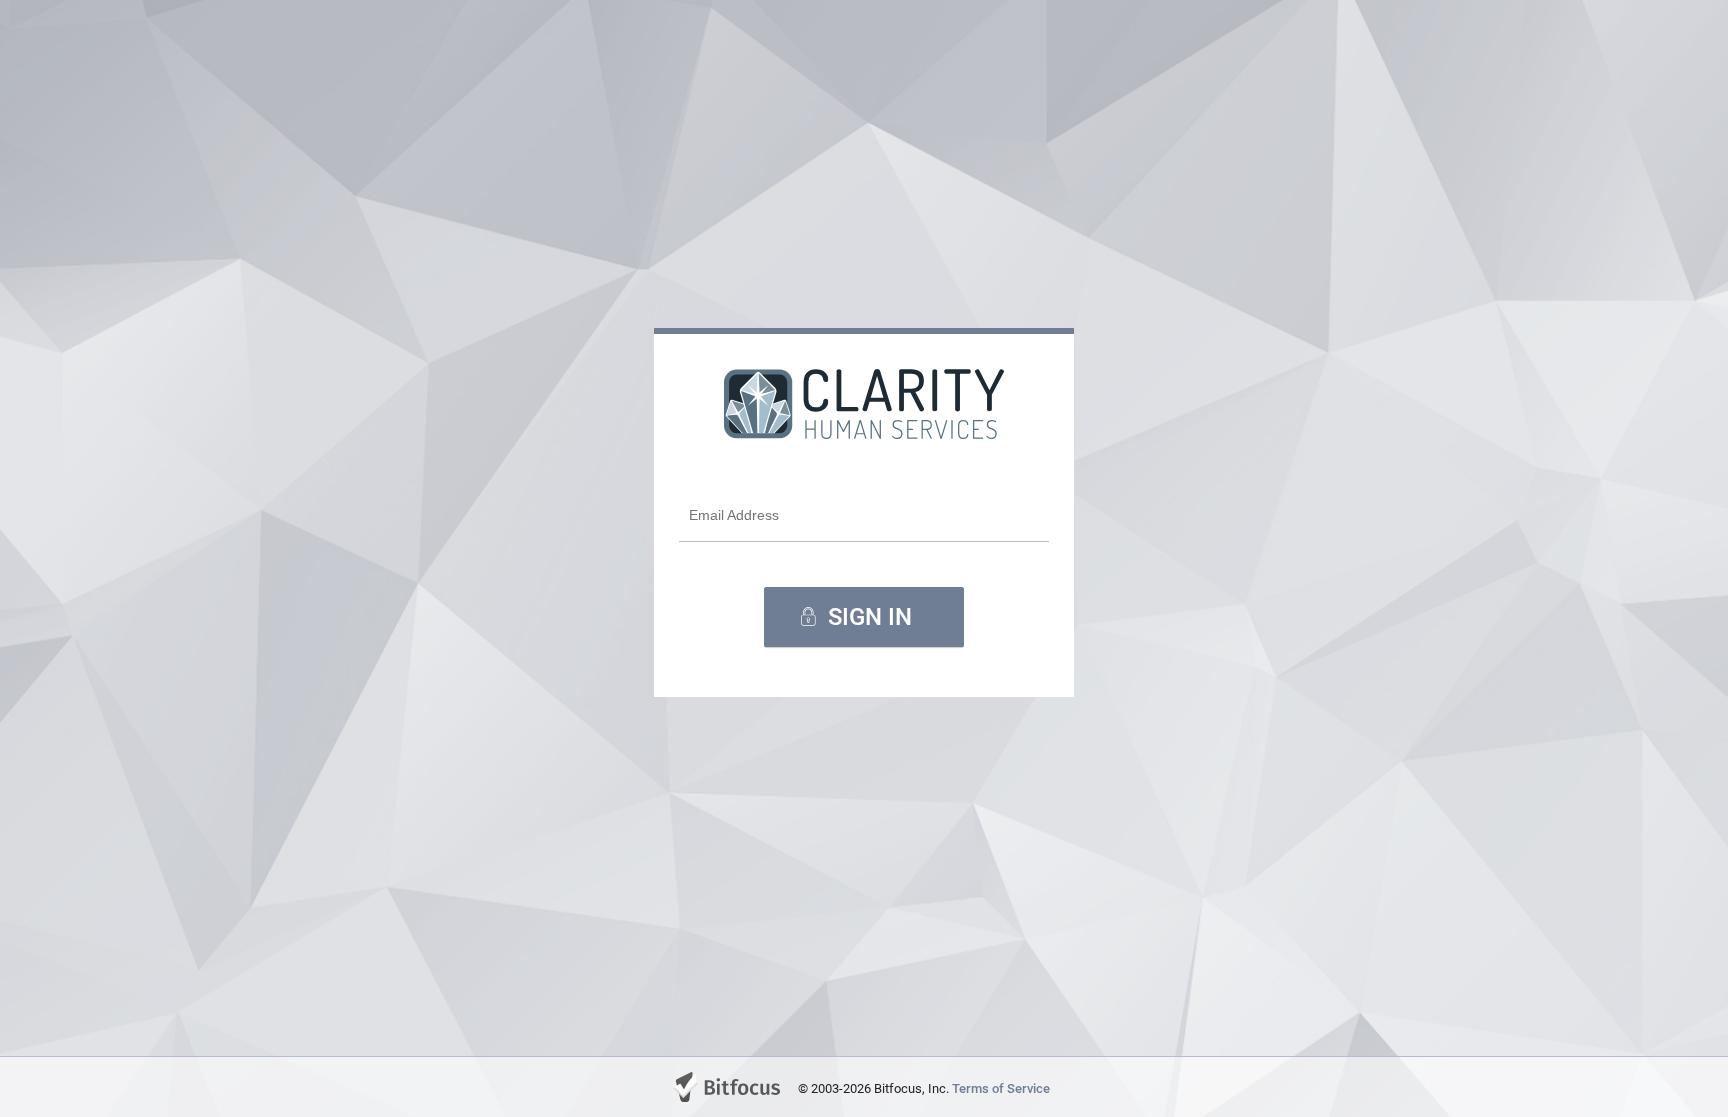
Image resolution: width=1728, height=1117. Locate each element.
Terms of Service (1001, 1088)
